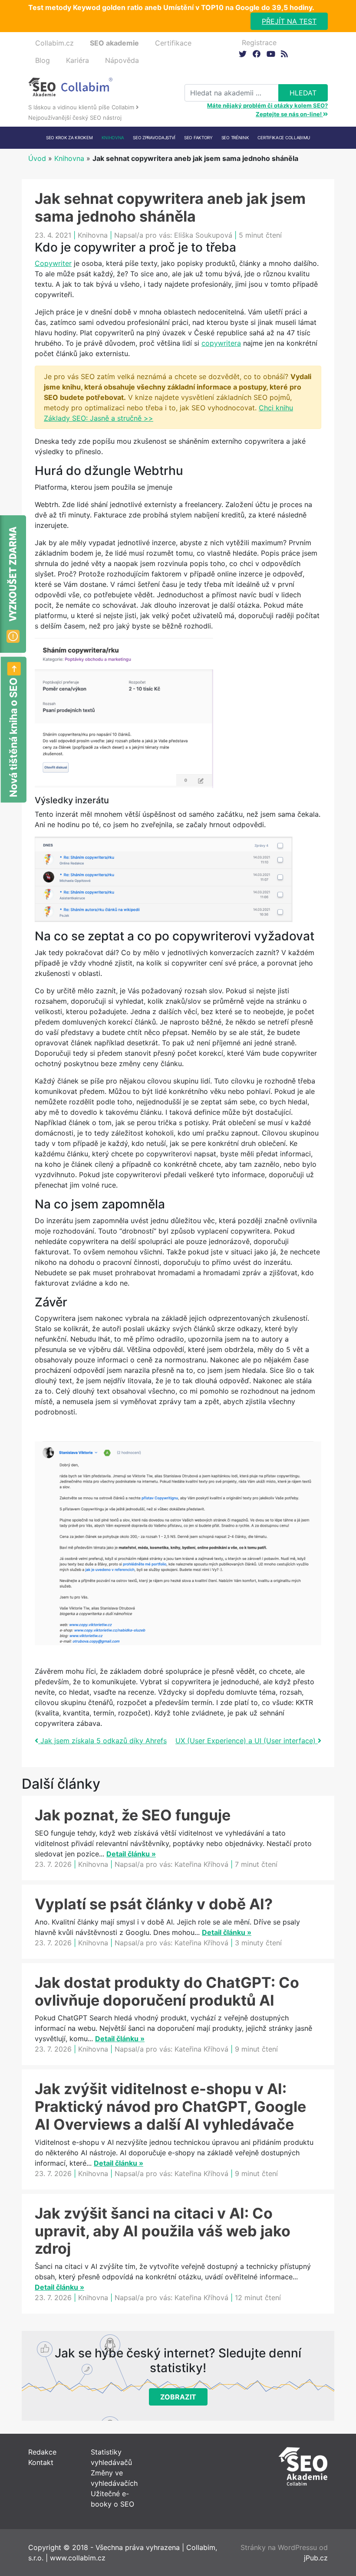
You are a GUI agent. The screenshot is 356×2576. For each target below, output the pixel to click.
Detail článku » (131, 1854)
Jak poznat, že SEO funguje (133, 1815)
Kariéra (77, 60)
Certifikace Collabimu (284, 137)
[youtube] (270, 54)
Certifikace (173, 43)
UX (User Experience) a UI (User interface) (247, 1741)
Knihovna (113, 137)
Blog (43, 60)
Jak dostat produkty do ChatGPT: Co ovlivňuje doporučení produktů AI (167, 1991)
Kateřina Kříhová (201, 1864)
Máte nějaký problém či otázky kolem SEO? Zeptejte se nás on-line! (267, 110)
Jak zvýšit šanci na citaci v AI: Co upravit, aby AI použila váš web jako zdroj (163, 2231)
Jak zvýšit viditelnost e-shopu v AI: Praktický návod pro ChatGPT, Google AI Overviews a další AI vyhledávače (170, 2106)
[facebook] (256, 54)
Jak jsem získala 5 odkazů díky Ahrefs (102, 1741)
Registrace (259, 43)
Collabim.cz (54, 43)
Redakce (42, 2452)
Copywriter (53, 263)
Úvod (37, 158)
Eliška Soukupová (203, 235)
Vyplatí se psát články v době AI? (154, 1904)
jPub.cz (316, 2558)
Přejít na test (289, 21)
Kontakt (41, 2462)
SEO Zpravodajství (154, 137)
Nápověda (122, 60)
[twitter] (242, 54)
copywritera (221, 343)
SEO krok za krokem (69, 137)
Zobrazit (178, 2397)
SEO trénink (235, 137)
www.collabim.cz (78, 2558)
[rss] (284, 54)
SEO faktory (198, 137)
